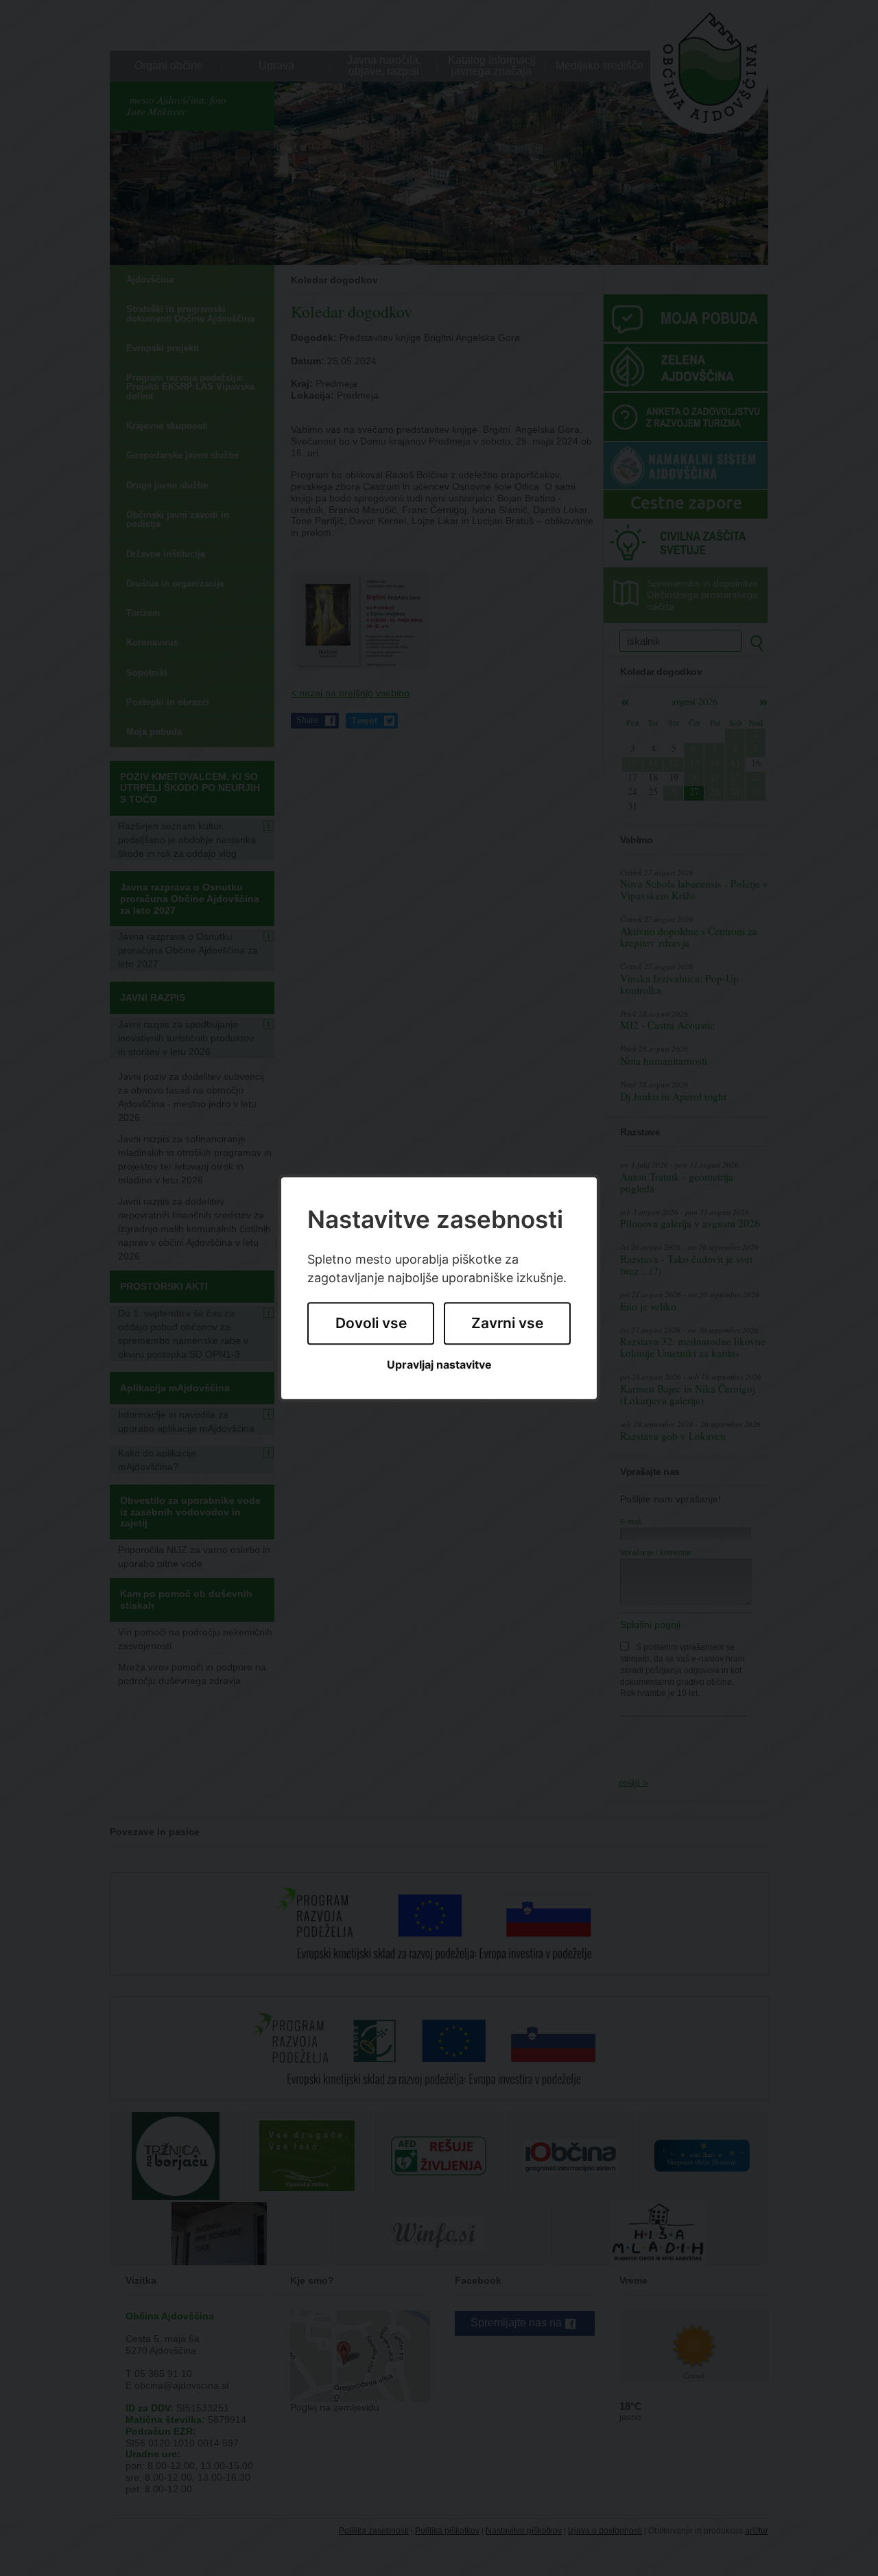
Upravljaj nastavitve (439, 1365)
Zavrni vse (507, 1324)
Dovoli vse (371, 1324)
